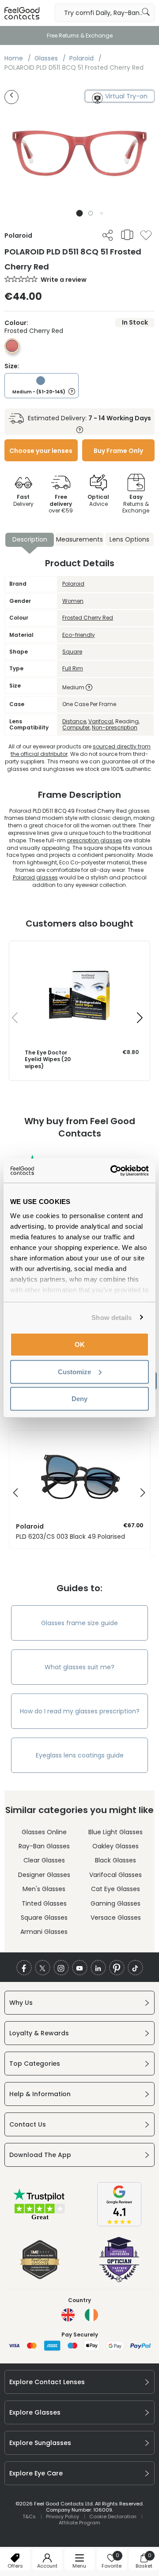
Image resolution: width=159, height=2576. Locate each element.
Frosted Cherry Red (88, 618)
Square (72, 652)
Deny (79, 1399)
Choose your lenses (41, 451)
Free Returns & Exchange (80, 36)
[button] (80, 213)
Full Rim (73, 668)
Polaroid (73, 584)
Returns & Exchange (136, 504)
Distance (74, 721)
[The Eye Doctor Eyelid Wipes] (79, 950)
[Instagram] (61, 1968)
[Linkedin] (98, 1968)
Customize (74, 1371)
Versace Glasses (116, 1918)
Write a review (64, 280)
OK (80, 1344)
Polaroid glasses (35, 877)
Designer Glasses (44, 1875)
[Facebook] (24, 1968)
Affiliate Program (79, 2523)
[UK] (68, 2315)
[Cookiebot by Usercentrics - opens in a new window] (112, 1170)
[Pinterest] (117, 1968)
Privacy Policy (62, 2516)
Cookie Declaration (113, 2516)
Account (47, 2566)
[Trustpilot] (40, 2219)
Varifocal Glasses (115, 1875)
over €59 (61, 504)
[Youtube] (80, 1968)
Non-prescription (115, 727)
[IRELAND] (91, 2315)
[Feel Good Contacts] (22, 13)
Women (73, 601)
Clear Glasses (44, 1860)
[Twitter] (43, 1968)
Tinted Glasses (44, 1903)
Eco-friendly (79, 635)
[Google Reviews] (119, 2224)
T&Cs (29, 2516)
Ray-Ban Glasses (44, 1846)
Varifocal (101, 721)
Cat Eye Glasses (115, 1889)
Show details (112, 1317)
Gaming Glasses (115, 1903)
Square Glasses (44, 1918)
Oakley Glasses (115, 1846)
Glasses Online (44, 1832)
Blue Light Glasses (115, 1832)
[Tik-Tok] (135, 1968)
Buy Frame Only (118, 451)
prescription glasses (95, 840)
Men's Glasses (44, 1889)
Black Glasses (115, 1860)
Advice (98, 500)
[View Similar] (127, 235)
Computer (76, 727)
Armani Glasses (44, 1932)
